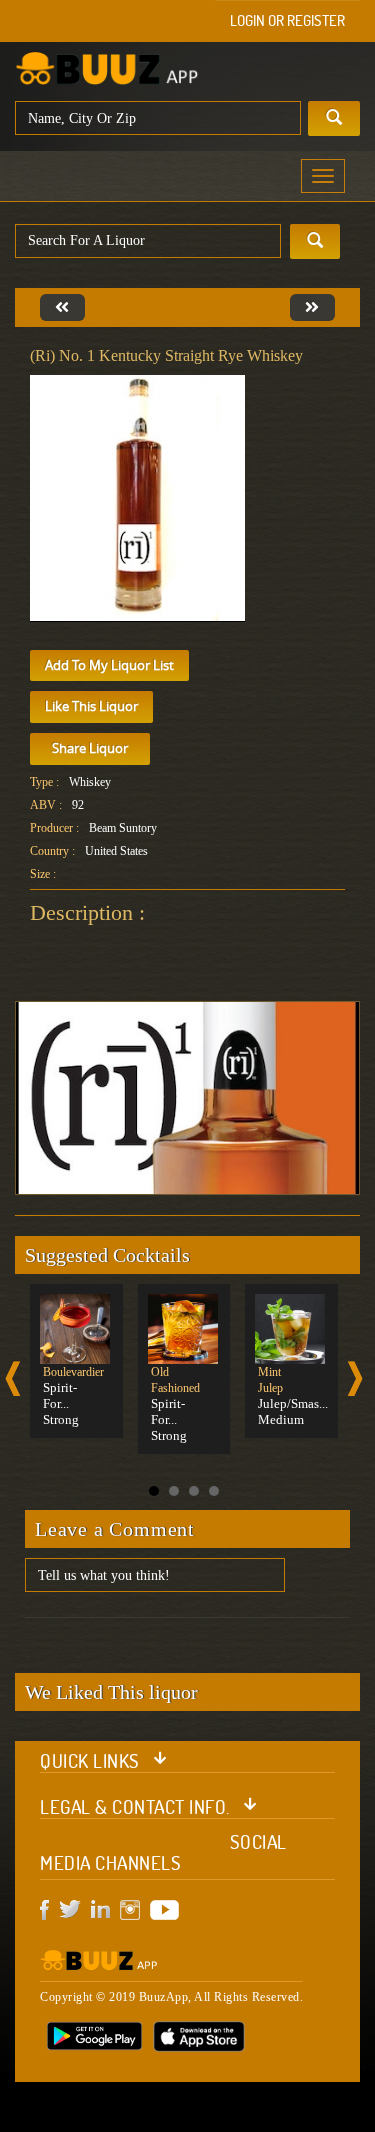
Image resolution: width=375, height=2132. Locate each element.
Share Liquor (90, 748)
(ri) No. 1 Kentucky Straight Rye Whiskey (166, 355)
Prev (13, 1378)
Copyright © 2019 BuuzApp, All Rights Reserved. (171, 1997)
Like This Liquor (91, 706)
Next (355, 1378)
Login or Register (287, 20)
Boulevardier (73, 1372)
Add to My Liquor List (109, 665)
